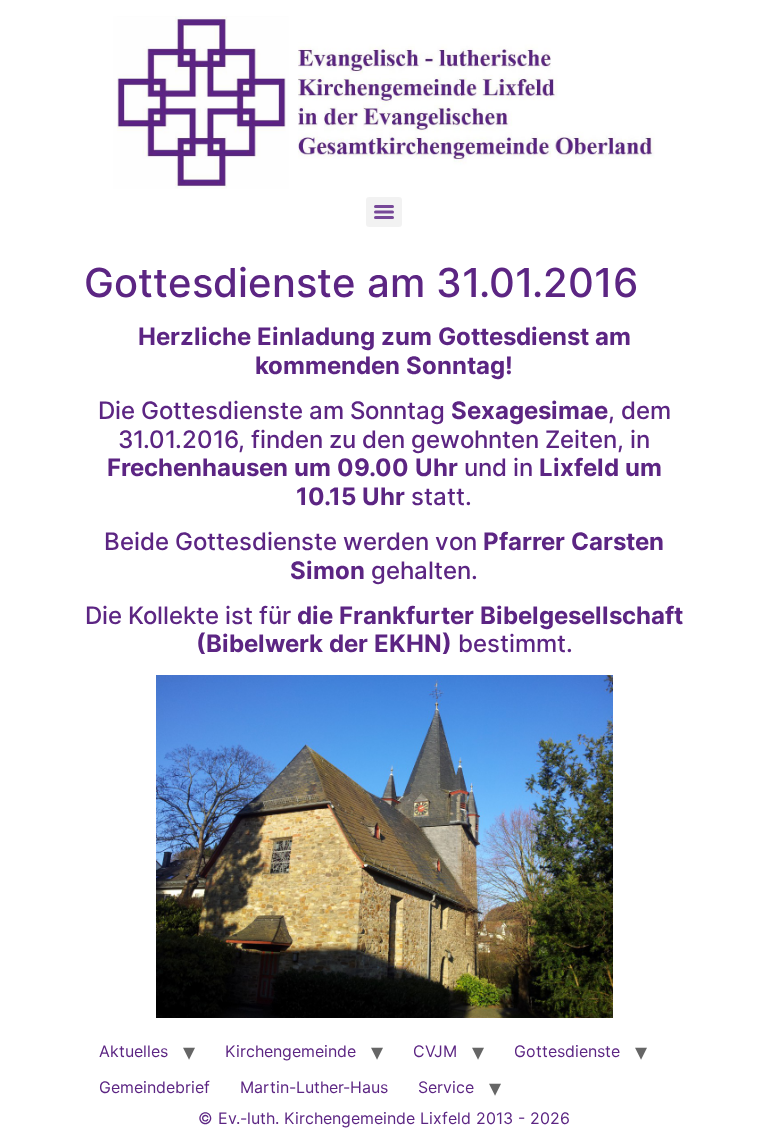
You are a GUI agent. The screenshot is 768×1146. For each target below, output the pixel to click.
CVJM (435, 1051)
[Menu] (384, 212)
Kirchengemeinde (290, 1051)
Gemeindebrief (154, 1087)
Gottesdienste (567, 1051)
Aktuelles (133, 1051)
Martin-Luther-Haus (314, 1087)
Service (446, 1087)
